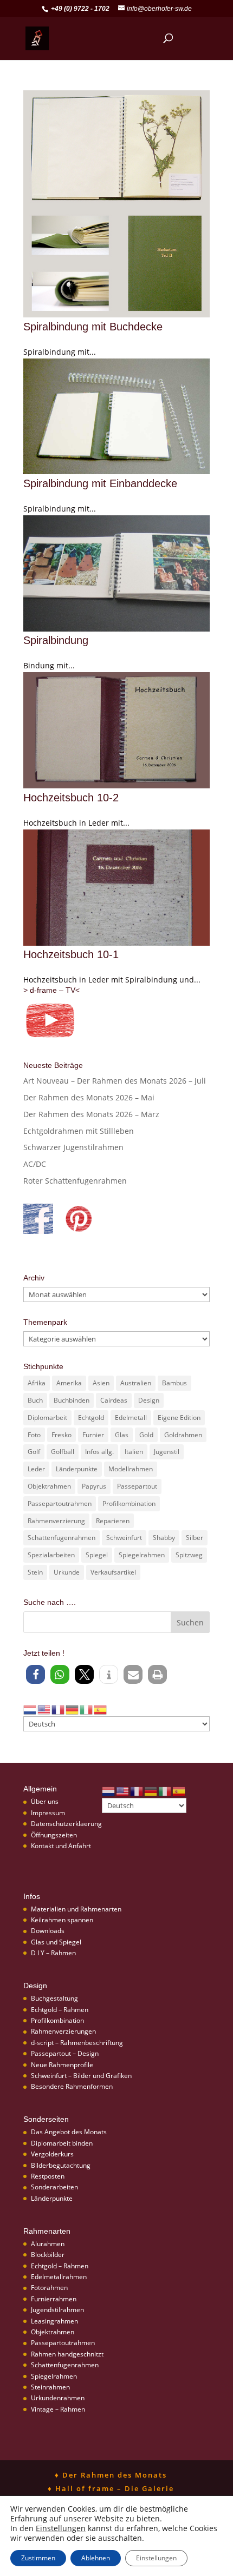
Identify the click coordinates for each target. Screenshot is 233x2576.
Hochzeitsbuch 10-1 (71, 954)
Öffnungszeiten (54, 1835)
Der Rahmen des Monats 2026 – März (91, 1114)
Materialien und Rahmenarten (76, 1909)
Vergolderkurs (52, 2154)
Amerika (69, 1383)
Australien (136, 1383)
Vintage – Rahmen (58, 2409)
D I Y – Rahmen (53, 1953)
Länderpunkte (77, 1469)
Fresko (62, 1435)
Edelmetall (131, 1418)
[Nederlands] (30, 1709)
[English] (44, 1709)
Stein (35, 1572)
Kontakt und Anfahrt (61, 1846)
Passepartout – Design (65, 2053)
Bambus (174, 1383)
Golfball (63, 1452)
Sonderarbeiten (54, 2187)
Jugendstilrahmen (57, 2310)
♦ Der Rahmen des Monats (111, 2475)
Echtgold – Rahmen (60, 2010)
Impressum (48, 1813)
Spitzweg (189, 1555)
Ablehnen (96, 2558)
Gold (146, 1435)
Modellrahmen (131, 1469)
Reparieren (113, 1521)
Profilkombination (129, 1503)
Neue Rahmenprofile (62, 2065)
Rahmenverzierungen (63, 2031)
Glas (122, 1435)
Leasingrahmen (54, 2321)
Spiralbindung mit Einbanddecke (100, 483)
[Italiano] (87, 1709)
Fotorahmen (49, 2288)
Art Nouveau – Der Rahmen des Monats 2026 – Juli (115, 1081)
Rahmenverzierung (56, 1521)
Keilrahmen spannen (62, 1920)
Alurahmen (48, 2244)
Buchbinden (72, 1400)
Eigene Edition (179, 1418)
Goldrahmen (183, 1435)
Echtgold (91, 1418)
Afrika (37, 1383)
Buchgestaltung (54, 1998)
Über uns (45, 1801)
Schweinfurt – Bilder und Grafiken (81, 2076)
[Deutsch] (73, 1709)
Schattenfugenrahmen (62, 1538)
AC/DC (35, 1164)
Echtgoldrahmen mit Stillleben (79, 1131)
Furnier (93, 1435)
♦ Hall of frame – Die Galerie (111, 2488)
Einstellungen (61, 2528)
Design (149, 1400)
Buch (35, 1400)
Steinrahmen (50, 2387)
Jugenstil (167, 1452)
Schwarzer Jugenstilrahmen (73, 1147)
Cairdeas (114, 1400)
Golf (34, 1452)
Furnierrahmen (54, 2299)
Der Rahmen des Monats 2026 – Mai (89, 1097)
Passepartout (137, 1486)
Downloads (48, 1931)
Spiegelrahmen (142, 1555)
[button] (35, 1674)
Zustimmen (38, 2558)
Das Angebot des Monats (69, 2132)
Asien (101, 1383)
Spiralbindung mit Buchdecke (93, 327)
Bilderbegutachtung (61, 2165)
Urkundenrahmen (58, 2398)
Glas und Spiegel (56, 1942)
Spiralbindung (56, 640)
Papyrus (94, 1486)
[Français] (59, 1709)
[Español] (101, 1709)
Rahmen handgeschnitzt (67, 2354)
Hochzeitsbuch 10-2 (71, 798)
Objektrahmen (49, 1486)
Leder (36, 1469)
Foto (34, 1435)
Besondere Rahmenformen (72, 2086)
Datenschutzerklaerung (66, 1824)
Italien (134, 1452)
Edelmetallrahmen (59, 2277)
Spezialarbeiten (51, 1555)
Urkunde (67, 1572)
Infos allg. (99, 1452)
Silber (195, 1538)
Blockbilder (48, 2255)
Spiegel (97, 1555)
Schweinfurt (124, 1538)
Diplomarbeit (47, 1418)
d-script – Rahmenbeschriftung (77, 2043)
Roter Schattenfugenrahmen (75, 1181)
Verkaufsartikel (113, 1572)
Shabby (164, 1538)
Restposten (48, 2176)
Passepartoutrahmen (60, 1503)
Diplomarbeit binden (62, 2143)
